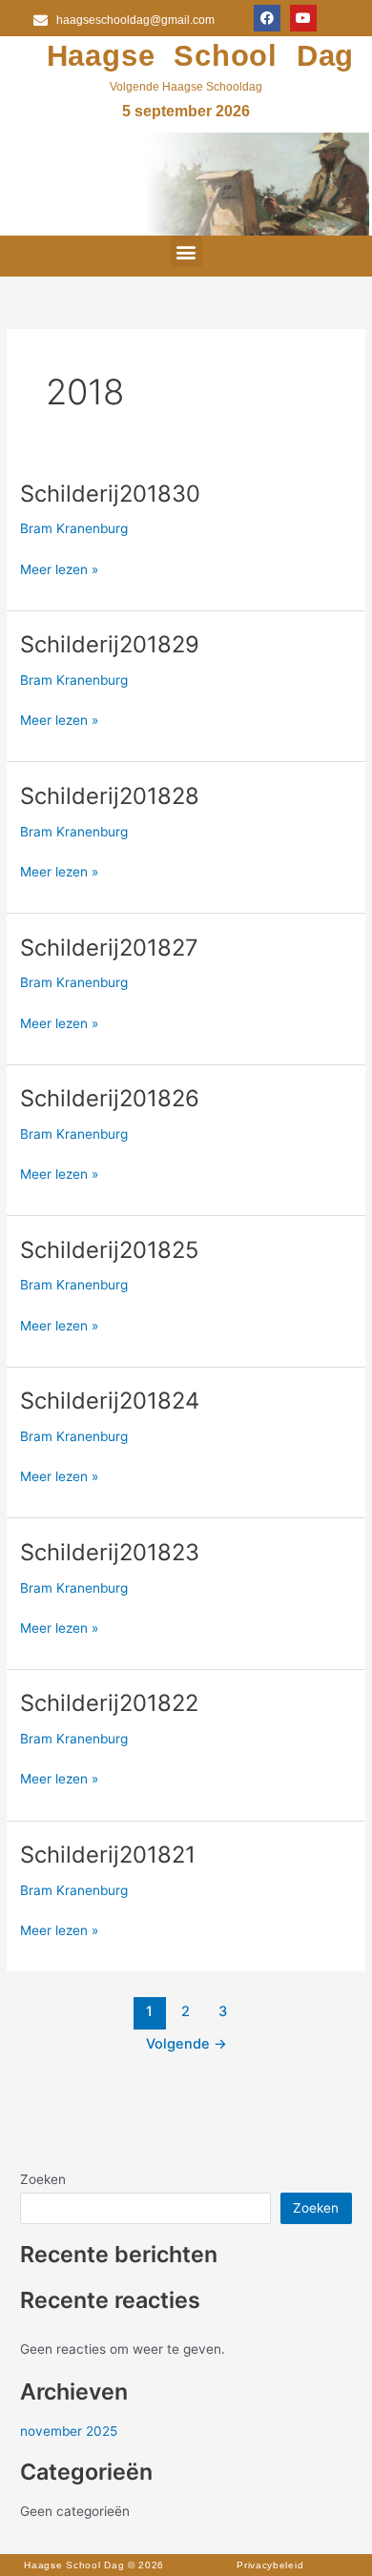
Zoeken (43, 2179)
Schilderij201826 (110, 1098)
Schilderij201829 (110, 644)
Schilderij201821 (108, 1855)
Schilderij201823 (110, 1552)
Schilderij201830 (110, 494)
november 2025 (69, 2431)
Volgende (186, 2044)
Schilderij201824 (110, 1401)
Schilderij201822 (109, 1703)
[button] (186, 251)
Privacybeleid (270, 2565)
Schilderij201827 (109, 948)
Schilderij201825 (109, 1250)
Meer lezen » (59, 568)
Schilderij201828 (110, 796)
